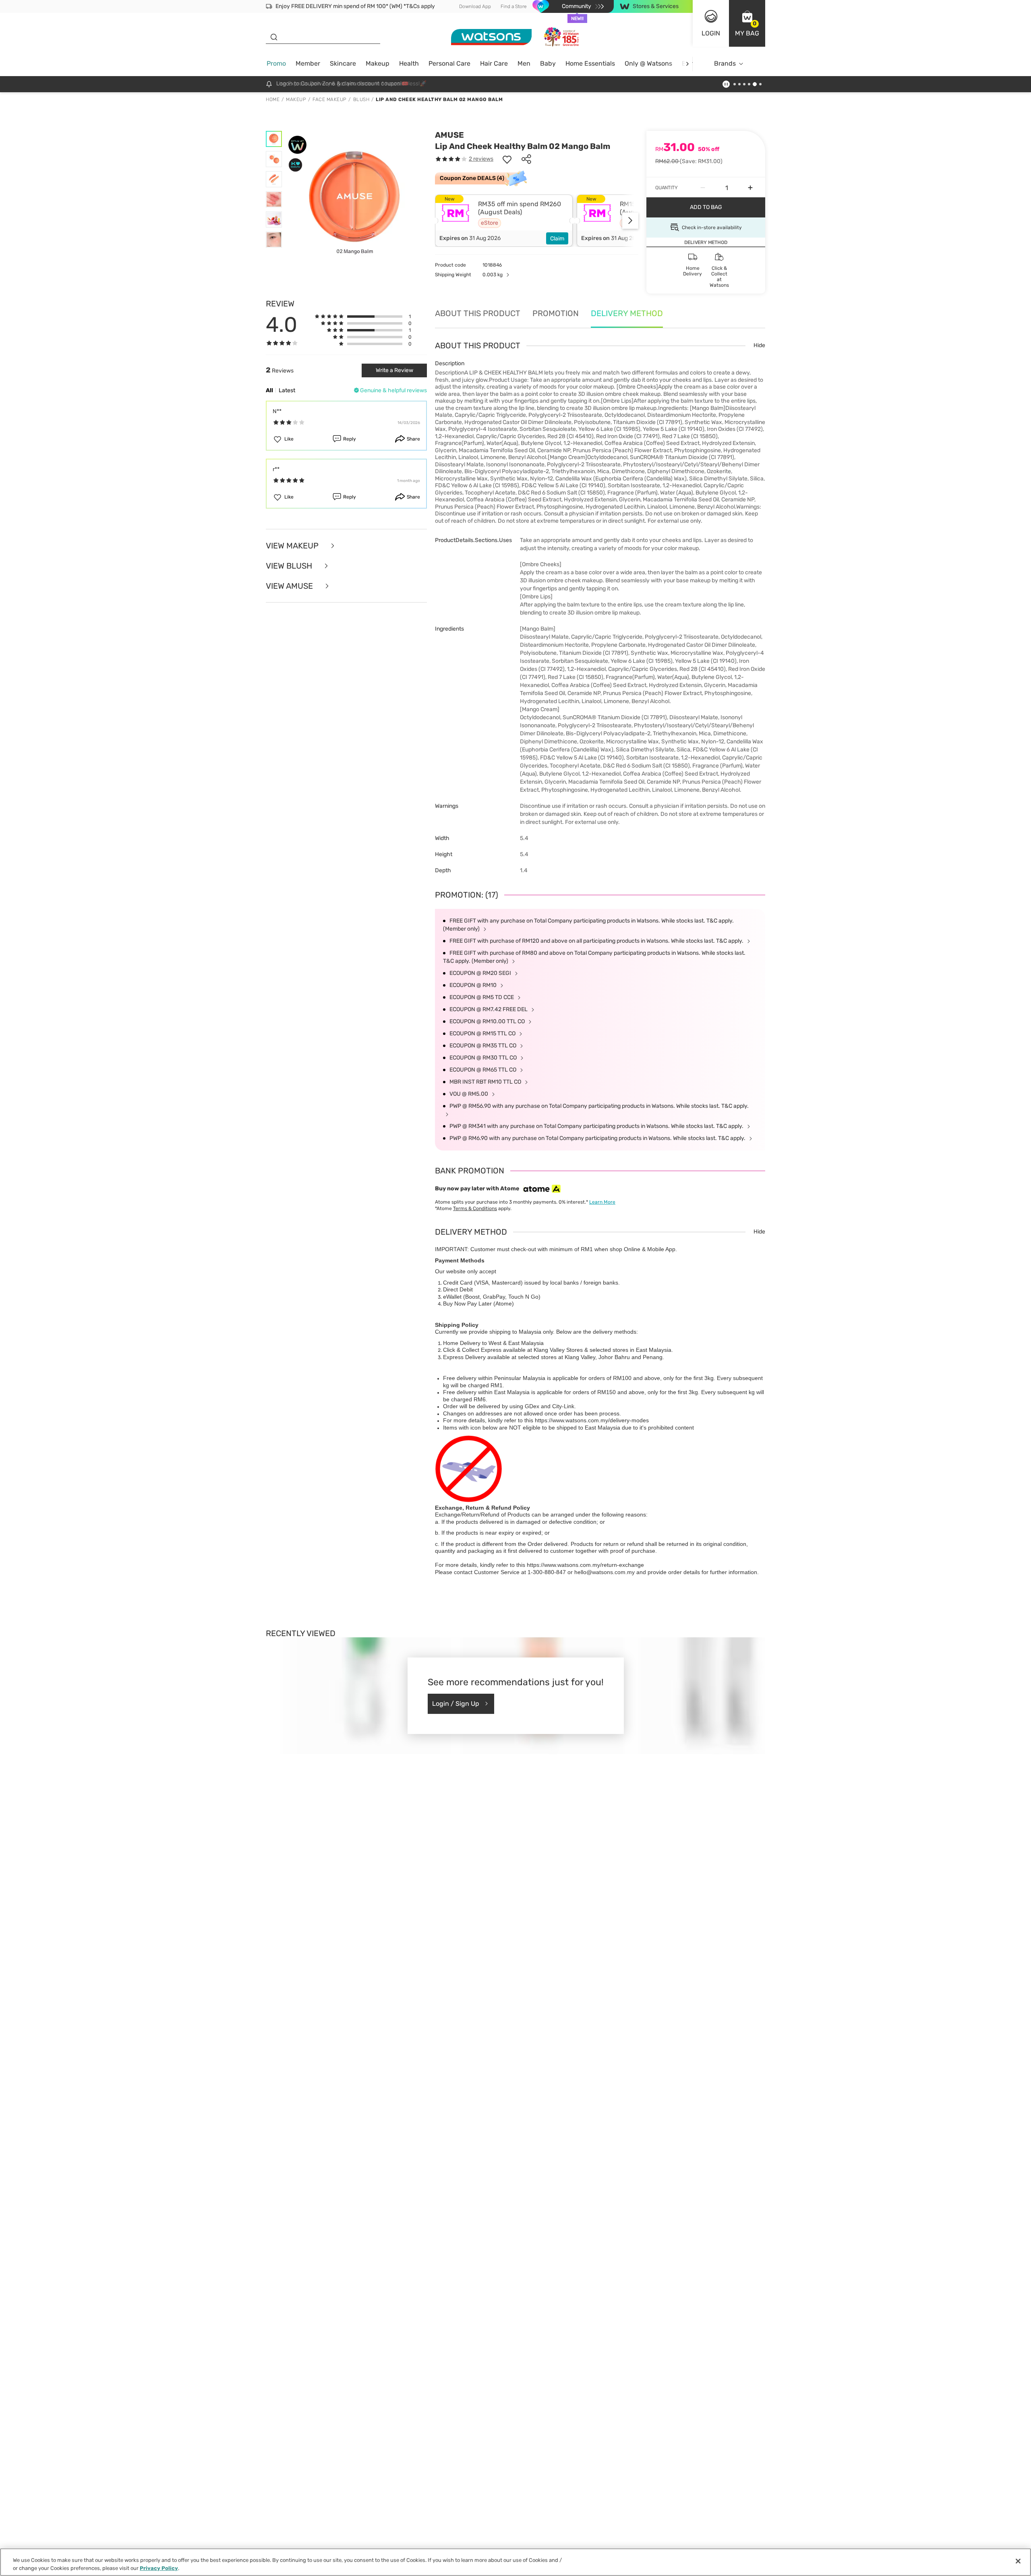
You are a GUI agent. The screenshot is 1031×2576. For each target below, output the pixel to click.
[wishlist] (507, 159)
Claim (557, 239)
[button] (747, 23)
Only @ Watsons (648, 63)
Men (524, 63)
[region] (515, 2562)
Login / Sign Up (456, 1704)
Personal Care (449, 63)
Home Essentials (590, 63)
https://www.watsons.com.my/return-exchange (585, 1565)
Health (409, 63)
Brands (725, 63)
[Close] (1018, 2561)
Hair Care (494, 63)
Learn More (602, 1202)
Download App (475, 6)
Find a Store (514, 6)
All (269, 390)
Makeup (378, 63)
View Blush (290, 566)
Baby (548, 63)
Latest (287, 390)
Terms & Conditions (475, 1208)
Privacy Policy (159, 2568)
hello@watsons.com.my (605, 1572)
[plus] (750, 188)
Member (308, 63)
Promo (276, 63)
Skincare (343, 63)
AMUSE (449, 135)
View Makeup (293, 546)
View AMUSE (290, 586)
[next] (687, 64)
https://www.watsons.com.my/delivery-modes (592, 1420)
